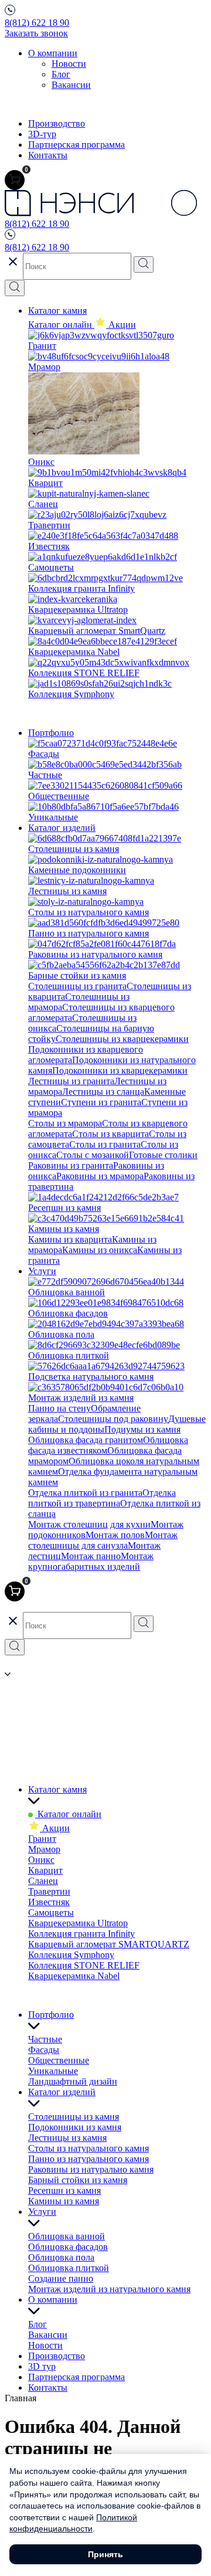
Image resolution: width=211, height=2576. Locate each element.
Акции (55, 1828)
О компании (53, 53)
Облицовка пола (61, 2257)
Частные (45, 2039)
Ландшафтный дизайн (73, 2081)
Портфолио (51, 733)
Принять (105, 2554)
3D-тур (42, 134)
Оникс (41, 1860)
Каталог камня (57, 310)
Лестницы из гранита (71, 1081)
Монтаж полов (115, 1535)
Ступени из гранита (101, 1102)
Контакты (48, 155)
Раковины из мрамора (100, 1176)
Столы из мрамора (65, 1123)
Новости (69, 64)
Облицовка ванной (67, 2236)
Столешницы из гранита (77, 986)
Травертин (49, 1891)
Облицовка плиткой (69, 2268)
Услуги (42, 1271)
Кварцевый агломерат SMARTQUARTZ (109, 1944)
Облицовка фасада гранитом (86, 1440)
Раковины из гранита (71, 1165)
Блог (61, 74)
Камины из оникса (100, 1250)
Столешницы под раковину (113, 1419)
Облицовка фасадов (68, 2247)
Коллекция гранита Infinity (81, 1934)
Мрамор (44, 1849)
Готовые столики (163, 1155)
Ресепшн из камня (64, 2190)
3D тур (42, 2366)
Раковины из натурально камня (91, 2169)
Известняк (49, 1902)
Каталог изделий (62, 828)
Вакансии (71, 85)
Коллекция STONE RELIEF (84, 1965)
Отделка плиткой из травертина (102, 1498)
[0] (15, 180)
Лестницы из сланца (103, 1092)
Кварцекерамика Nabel (74, 1976)
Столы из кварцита (110, 1134)
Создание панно (61, 2278)
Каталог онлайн (61, 325)
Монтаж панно (91, 1556)
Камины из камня (64, 2201)
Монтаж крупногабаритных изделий (91, 1561)
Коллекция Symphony (71, 1955)
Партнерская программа (76, 145)
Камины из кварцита (70, 1239)
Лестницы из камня (67, 2138)
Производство (57, 123)
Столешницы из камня (74, 2117)
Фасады (44, 2050)
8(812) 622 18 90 (37, 23)
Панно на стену (59, 1408)
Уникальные (53, 2071)
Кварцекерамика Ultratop (78, 1923)
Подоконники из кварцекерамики (120, 1070)
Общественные (59, 2060)
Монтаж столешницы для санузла (103, 1540)
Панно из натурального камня (89, 2159)
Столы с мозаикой (93, 1155)
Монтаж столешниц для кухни (89, 1524)
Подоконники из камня (75, 2127)
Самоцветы (51, 1913)
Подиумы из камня (142, 1429)
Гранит (42, 1839)
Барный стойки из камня (78, 2180)
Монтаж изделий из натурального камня (109, 2289)
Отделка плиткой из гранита (85, 1493)
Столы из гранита (105, 1144)
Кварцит (45, 1870)
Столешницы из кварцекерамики (122, 1039)
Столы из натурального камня (89, 2148)
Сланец (43, 1881)
